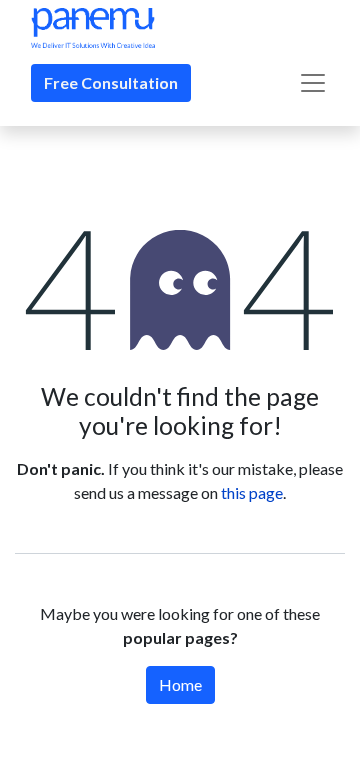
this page (252, 492)
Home (180, 684)
